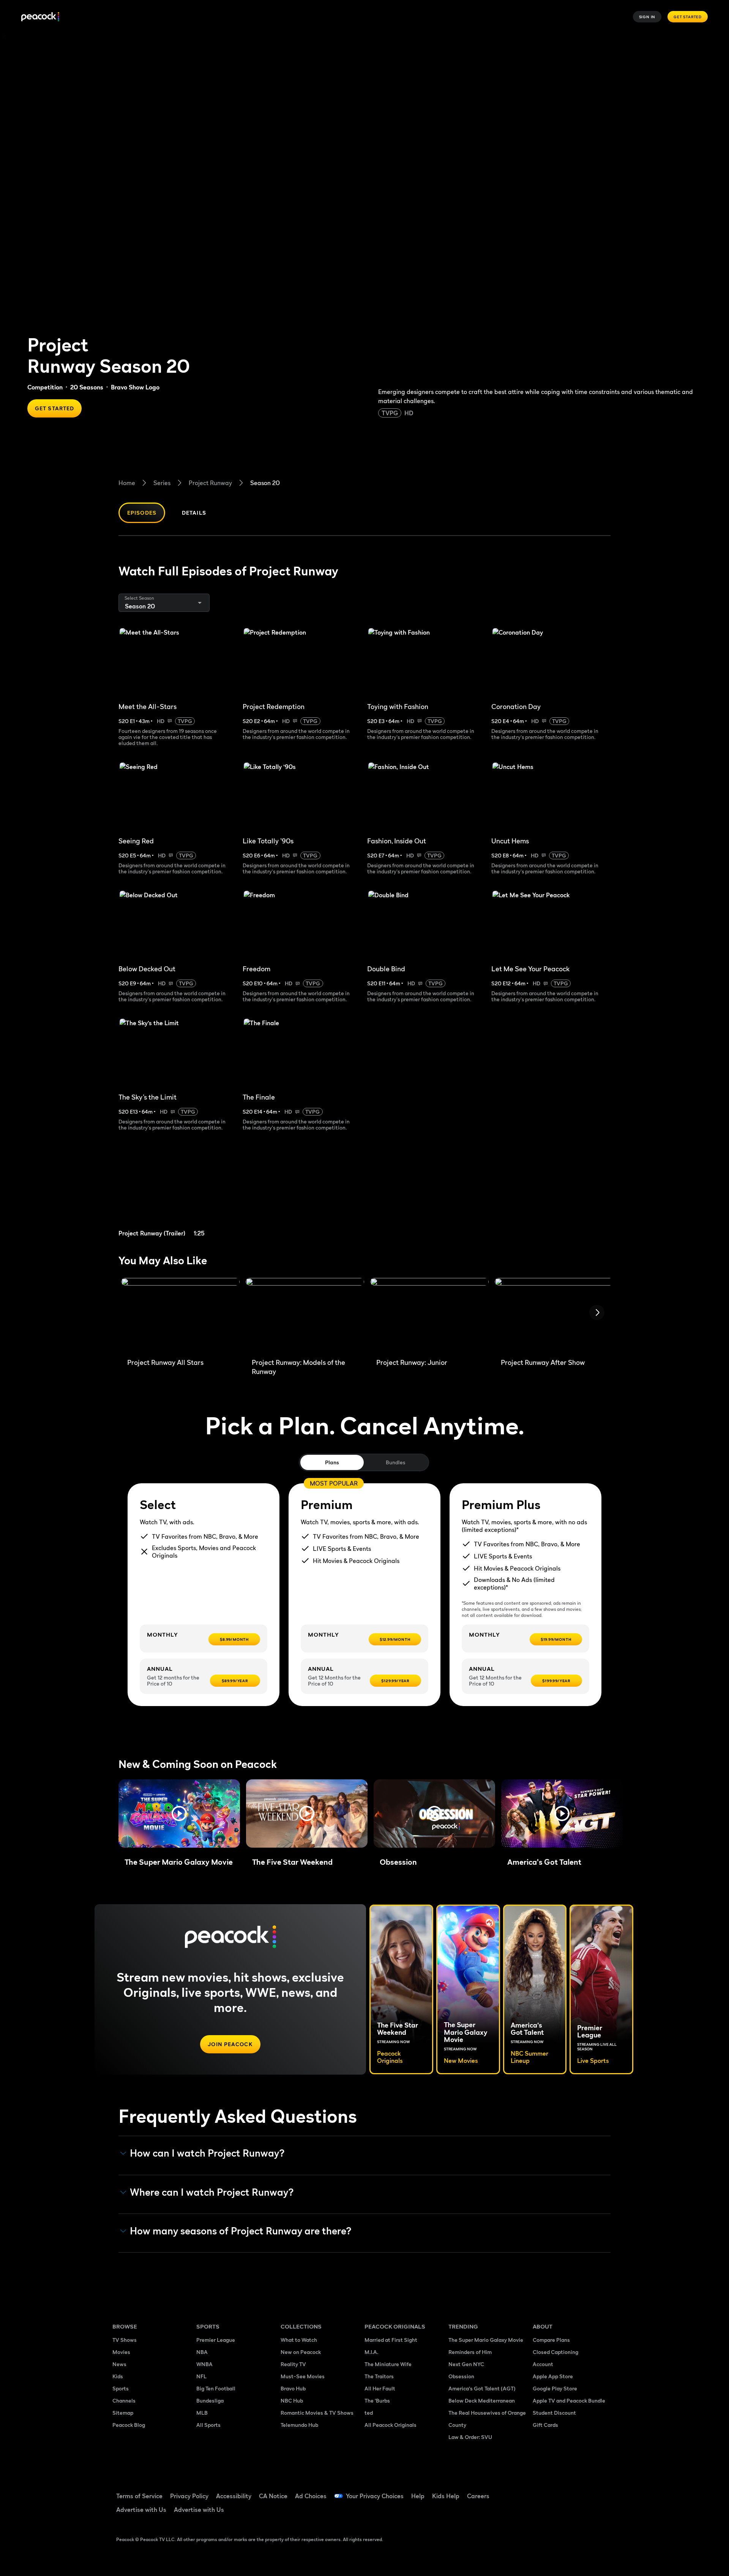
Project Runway (210, 483)
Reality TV (293, 2364)
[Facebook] (543, 2491)
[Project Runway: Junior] (429, 1315)
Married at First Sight (391, 2340)
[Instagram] (602, 2491)
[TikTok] (563, 2491)
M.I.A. (371, 2352)
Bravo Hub (293, 2388)
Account (543, 2364)
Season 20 (265, 483)
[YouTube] (582, 2491)
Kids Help (446, 2496)
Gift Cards (545, 2425)
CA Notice (273, 2496)
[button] (179, 1813)
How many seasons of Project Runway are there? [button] (241, 2231)
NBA (202, 2352)
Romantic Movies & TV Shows (317, 2413)
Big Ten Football (216, 2388)
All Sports (208, 2425)
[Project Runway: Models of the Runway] (305, 1315)
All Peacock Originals (391, 2425)
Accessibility (234, 2496)
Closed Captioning (555, 2352)
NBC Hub (292, 2400)
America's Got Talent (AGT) (482, 2388)
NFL (201, 2376)
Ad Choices (311, 2496)
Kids (118, 2376)
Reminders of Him (470, 2352)
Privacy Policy (189, 2496)
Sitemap (123, 2413)
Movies (121, 2352)
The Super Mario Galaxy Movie (486, 2340)
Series (162, 483)
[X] (543, 2513)
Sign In (647, 17)
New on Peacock (301, 2352)
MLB (202, 2413)
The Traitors (379, 2376)
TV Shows (125, 2340)
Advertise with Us (141, 2510)
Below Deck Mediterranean (482, 2400)
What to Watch (299, 2340)
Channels (124, 2400)
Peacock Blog (129, 2425)
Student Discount (554, 2413)
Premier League (216, 2340)
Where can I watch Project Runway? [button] (212, 2192)
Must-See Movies (303, 2376)
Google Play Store (555, 2388)
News (119, 2364)
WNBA (204, 2364)
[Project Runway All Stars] (180, 1315)
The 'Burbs (377, 2400)
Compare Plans (551, 2340)
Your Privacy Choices (375, 2496)
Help (418, 2496)
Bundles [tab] (395, 1462)
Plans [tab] (332, 1462)
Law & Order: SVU (470, 2437)
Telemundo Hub (299, 2425)
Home (127, 483)
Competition (45, 387)
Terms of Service (139, 2496)
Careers (478, 2496)
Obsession (461, 2376)
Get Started (688, 17)
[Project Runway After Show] (554, 1315)
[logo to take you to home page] (40, 17)
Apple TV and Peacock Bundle (569, 2400)
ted (369, 2413)
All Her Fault (380, 2388)
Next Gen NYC (466, 2364)
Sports (121, 2388)
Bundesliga (210, 2400)
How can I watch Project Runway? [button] (207, 2153)
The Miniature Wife (388, 2364)
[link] (178, 1193)
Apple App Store (553, 2376)
